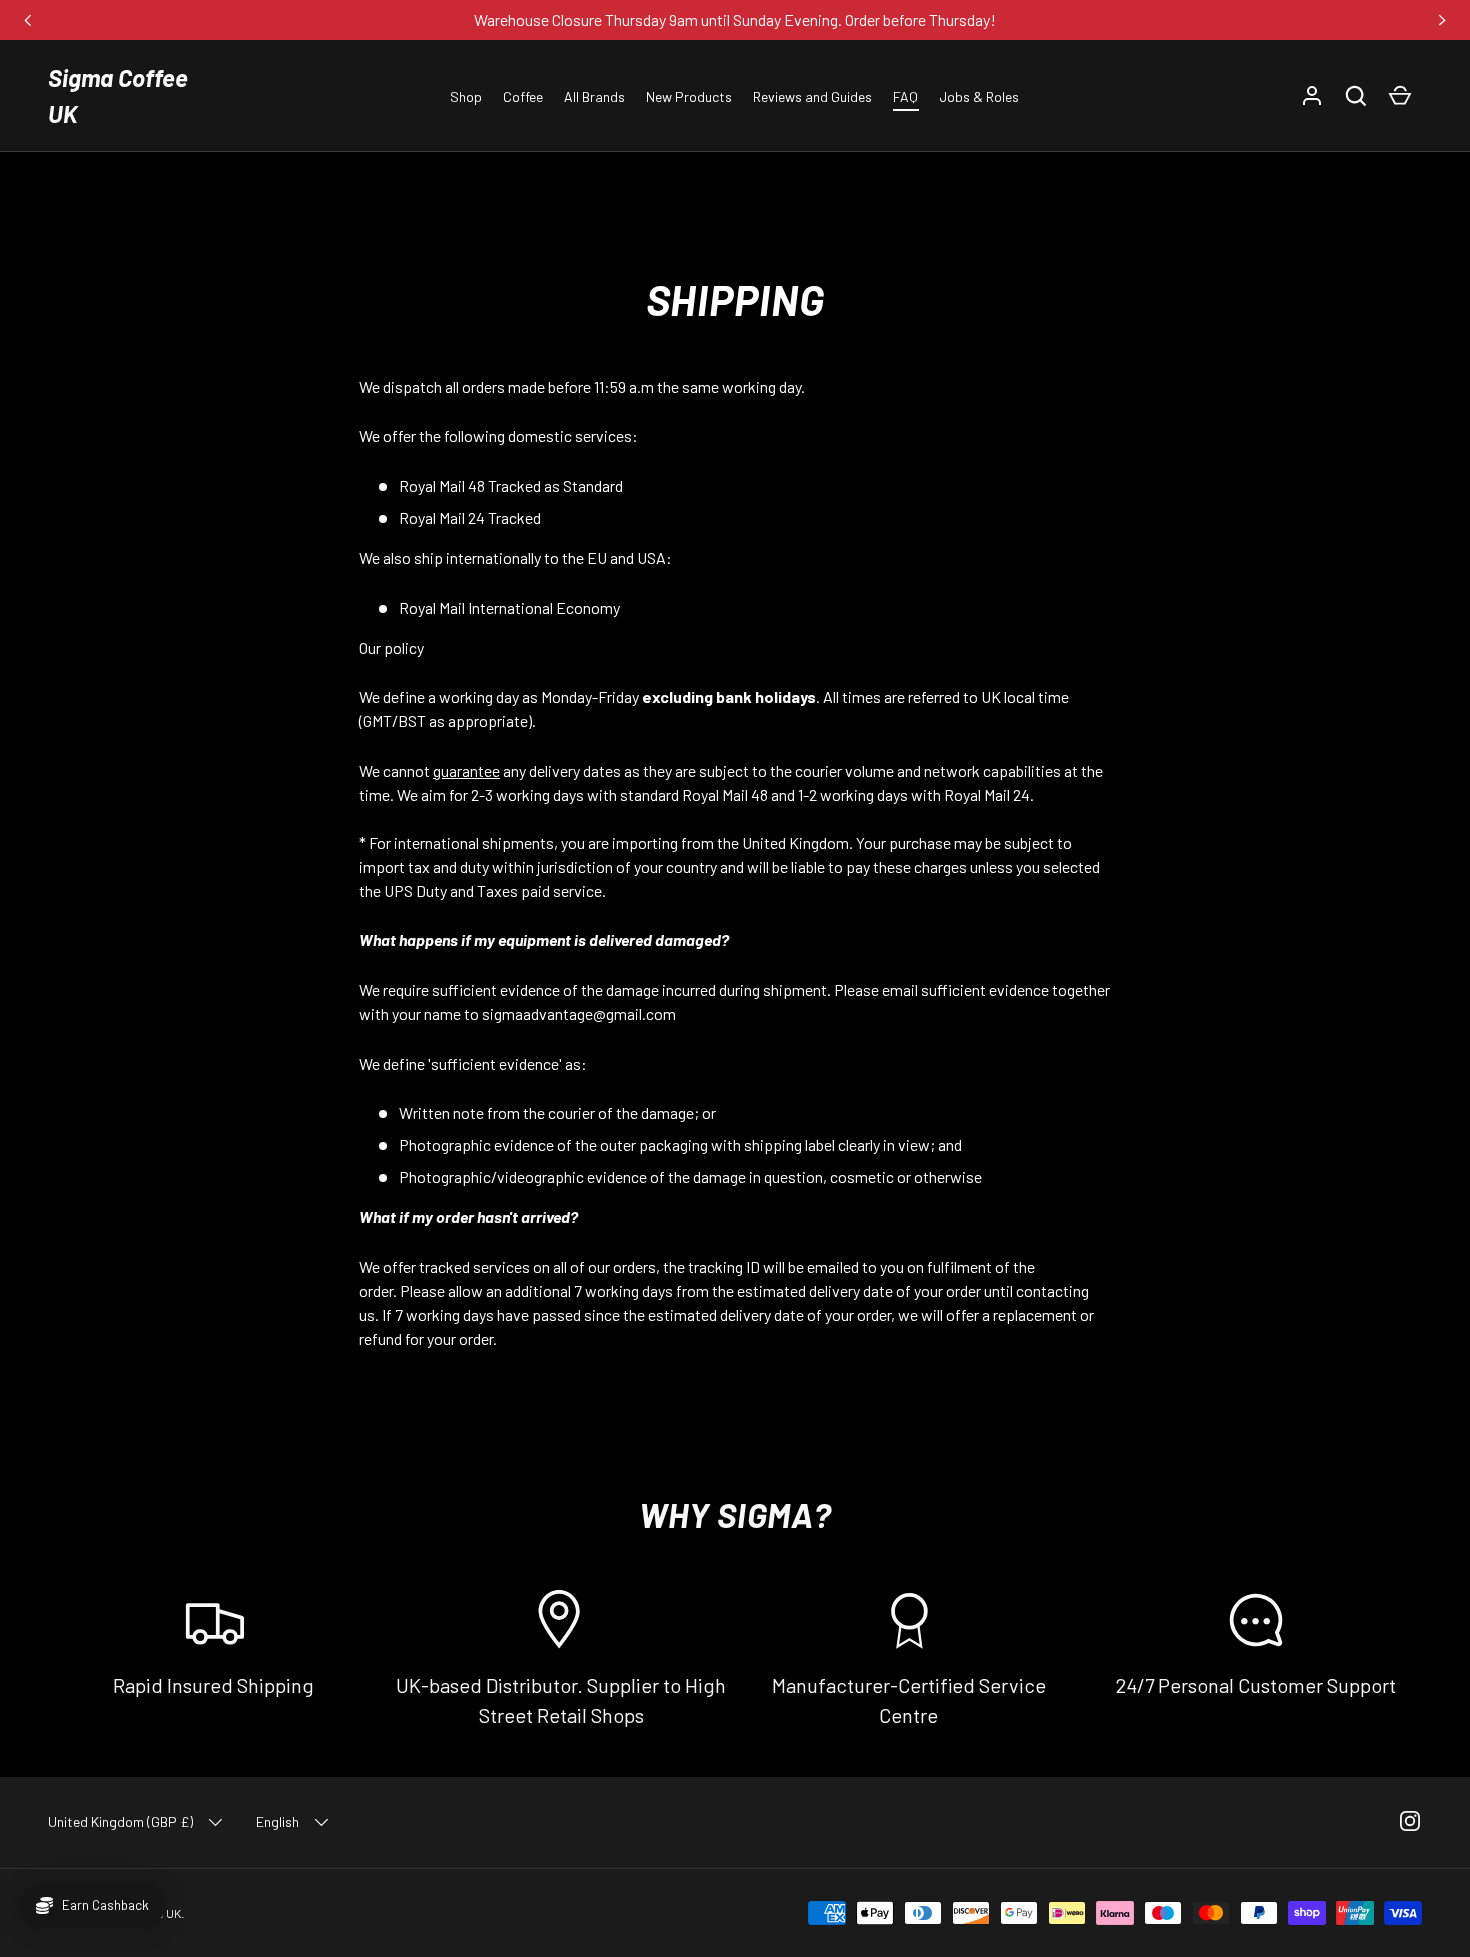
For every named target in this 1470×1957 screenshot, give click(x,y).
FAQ (905, 96)
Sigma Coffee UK (118, 95)
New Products (689, 96)
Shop (466, 96)
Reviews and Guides (812, 96)
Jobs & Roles (979, 96)
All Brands (594, 96)
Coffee (523, 96)
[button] (1356, 96)
